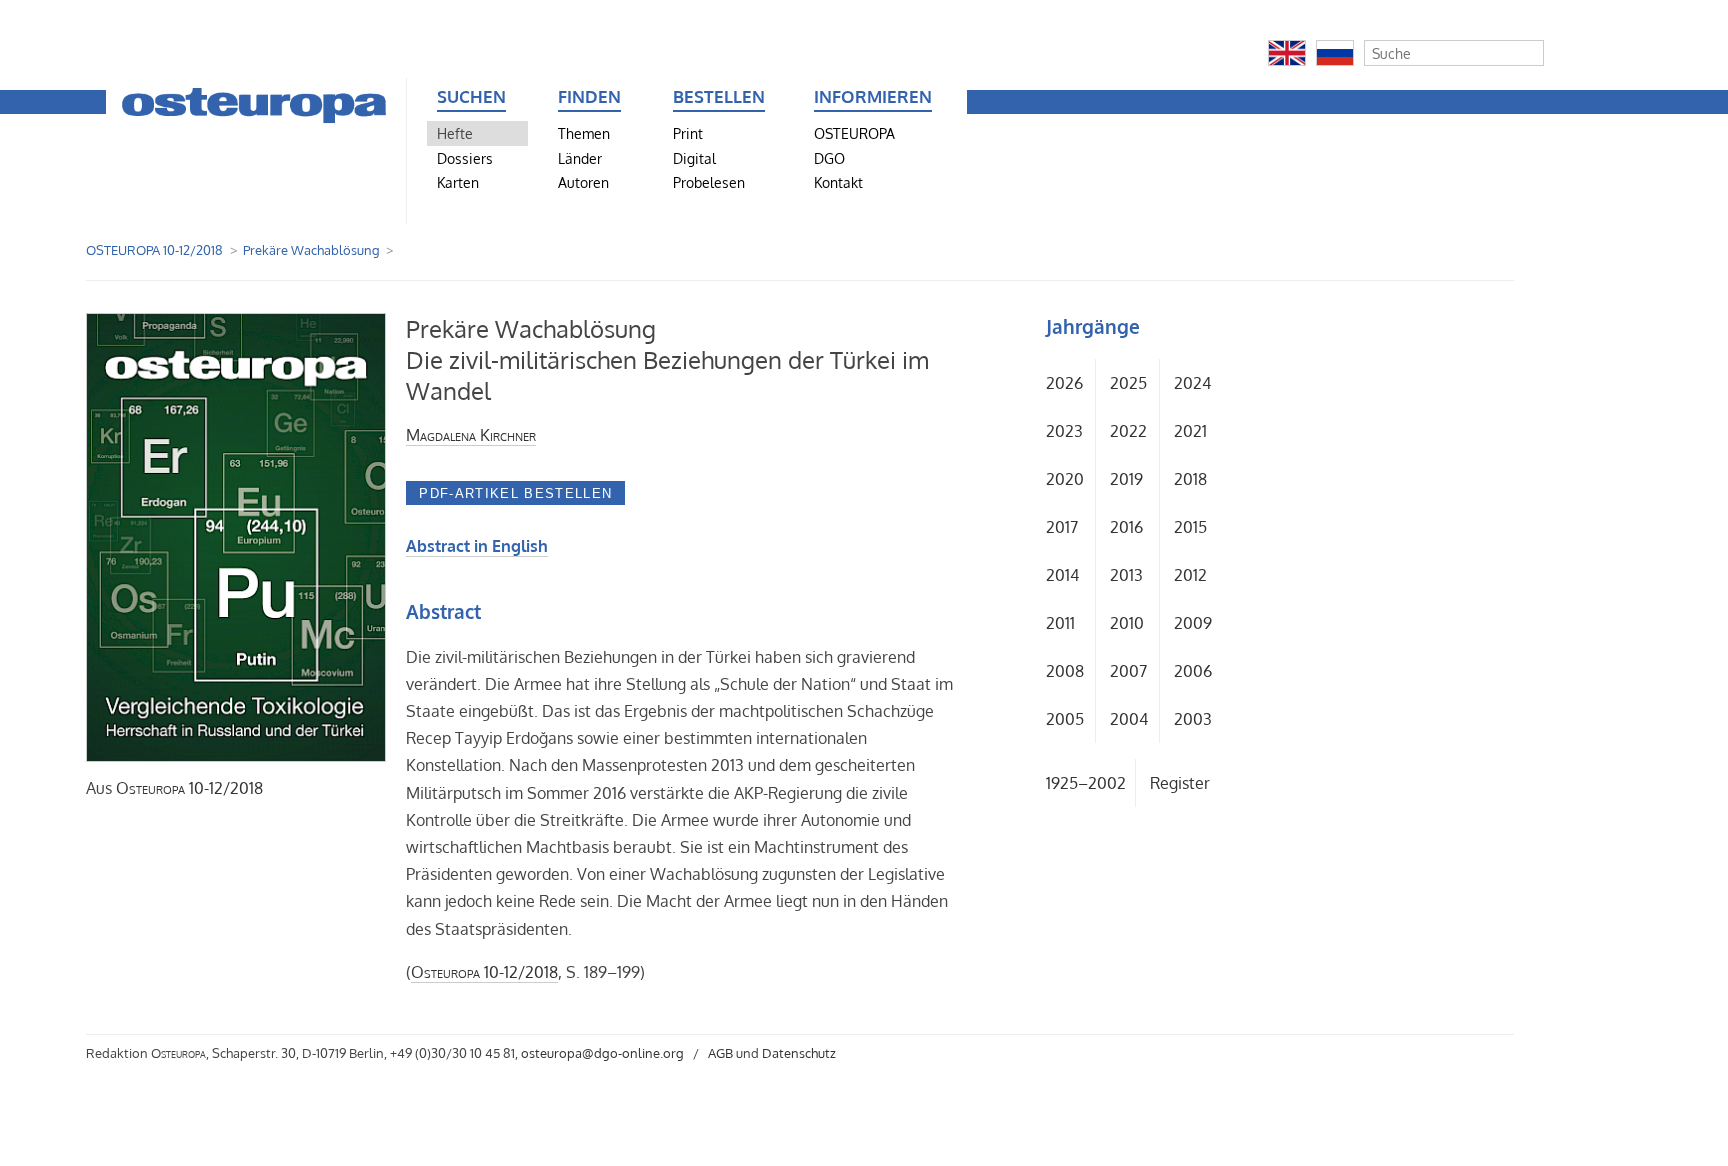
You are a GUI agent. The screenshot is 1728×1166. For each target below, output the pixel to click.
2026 (1064, 383)
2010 (1127, 623)
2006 (1193, 671)
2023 (1064, 431)
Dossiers (465, 158)
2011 (1060, 623)
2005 (1065, 719)
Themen (584, 133)
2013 (1126, 575)
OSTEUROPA (854, 133)
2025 (1128, 383)
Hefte (455, 133)
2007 (1128, 671)
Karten (458, 182)
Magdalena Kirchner (471, 435)
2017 (1062, 527)
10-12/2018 (189, 788)
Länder (580, 158)
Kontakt (838, 182)
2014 (1062, 575)
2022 (1128, 431)
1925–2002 (1086, 783)
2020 (1065, 479)
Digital (694, 158)
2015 (1190, 527)
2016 (1126, 527)
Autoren (583, 182)
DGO (829, 158)
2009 (1193, 623)
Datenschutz (799, 1053)
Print (688, 133)
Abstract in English (477, 546)
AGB (720, 1053)
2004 (1129, 719)
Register (1180, 783)
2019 (1126, 479)
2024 (1192, 383)
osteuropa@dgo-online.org (602, 1053)
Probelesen (709, 182)
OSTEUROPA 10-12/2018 (154, 250)
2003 (1193, 719)
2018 (1190, 479)
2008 (1065, 671)
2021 (1190, 431)
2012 (1190, 575)
